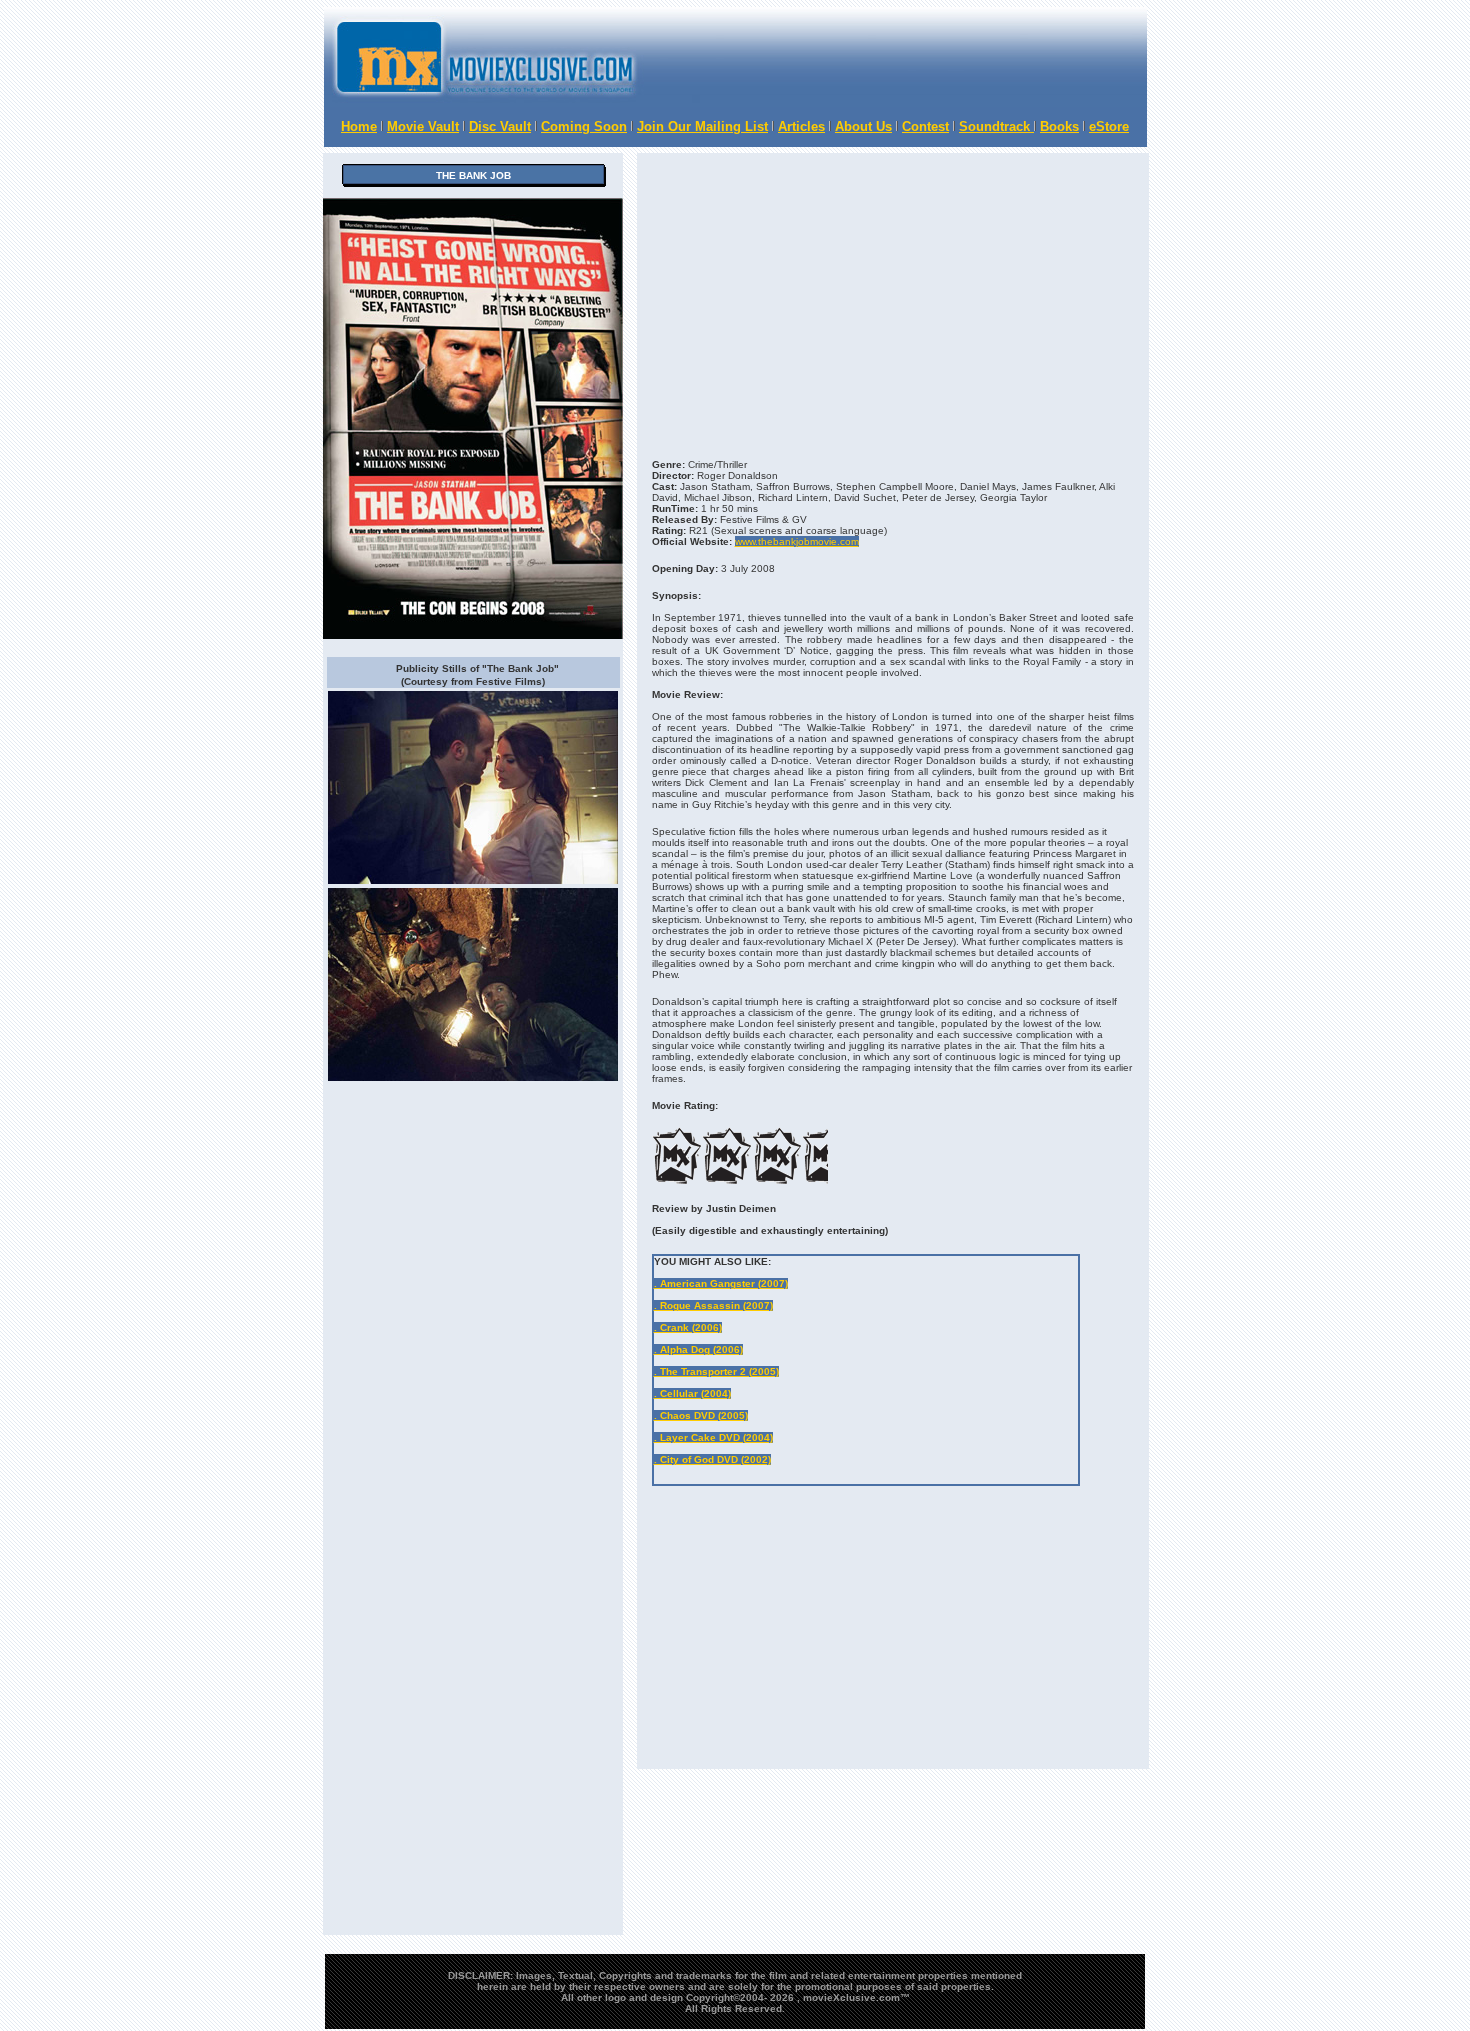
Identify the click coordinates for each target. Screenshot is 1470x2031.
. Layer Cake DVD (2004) (713, 1437)
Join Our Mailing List (702, 126)
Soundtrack (996, 126)
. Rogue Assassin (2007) (713, 1305)
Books (1059, 126)
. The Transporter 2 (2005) (716, 1371)
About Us (863, 126)
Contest (925, 126)
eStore (1109, 126)
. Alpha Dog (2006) (698, 1349)
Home (359, 126)
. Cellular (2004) (692, 1393)
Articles (801, 126)
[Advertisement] (886, 1543)
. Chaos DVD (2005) (701, 1415)
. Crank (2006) (688, 1327)
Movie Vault (423, 126)
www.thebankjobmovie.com (797, 541)
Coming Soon (584, 126)
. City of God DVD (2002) (712, 1459)
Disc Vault (500, 126)
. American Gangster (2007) (721, 1283)
